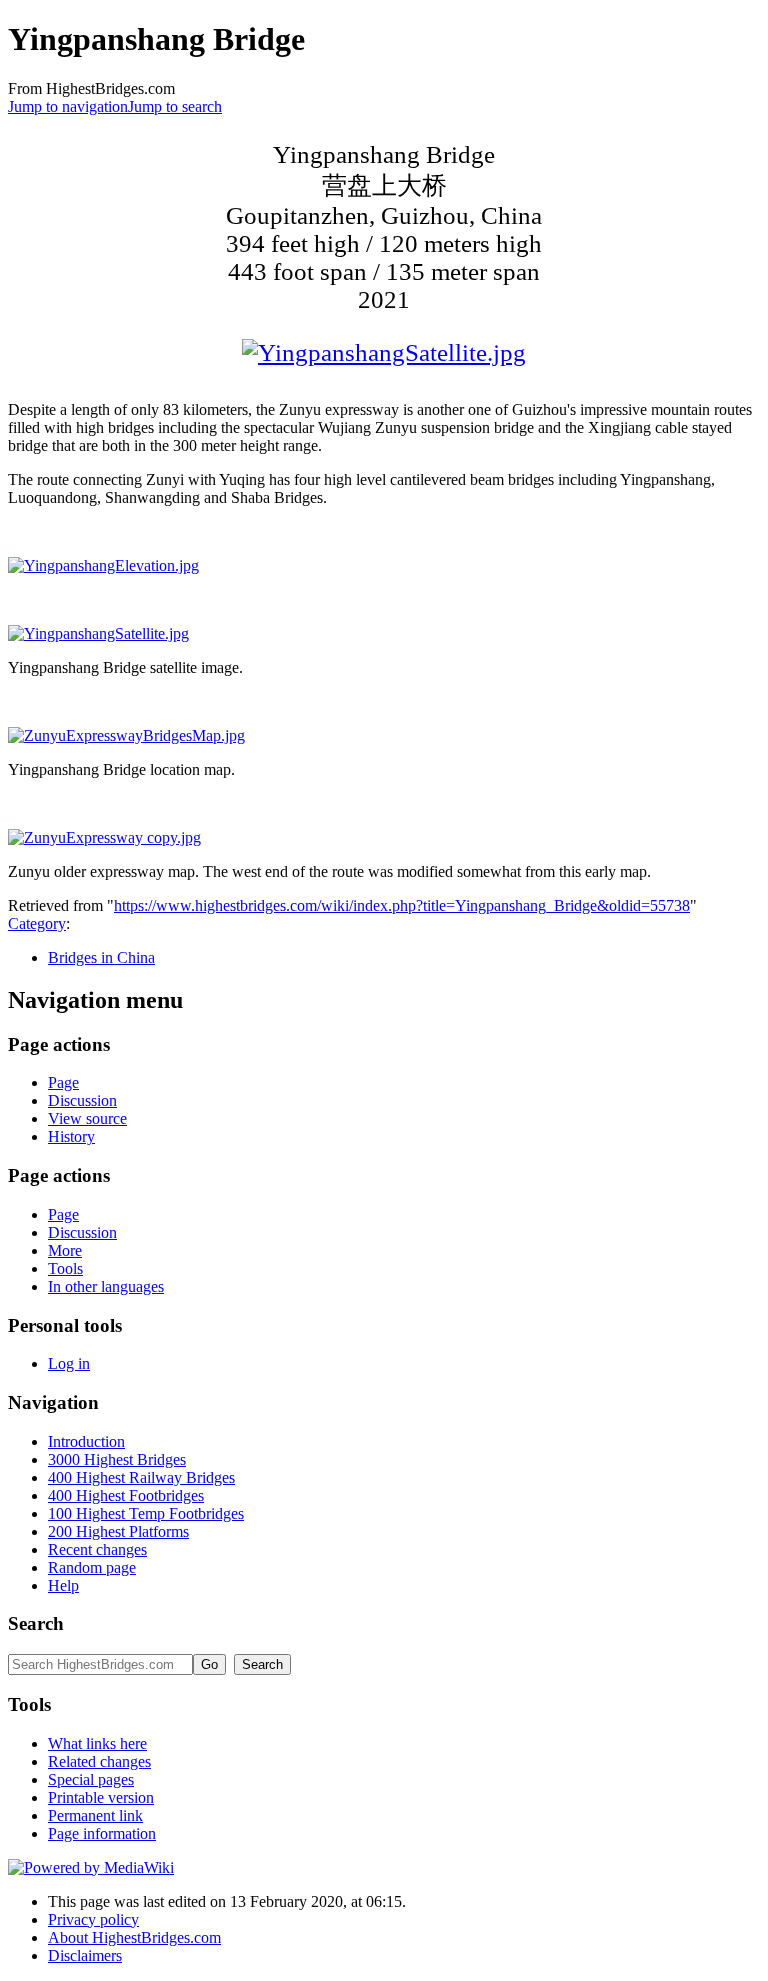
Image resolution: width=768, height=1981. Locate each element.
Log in (69, 1363)
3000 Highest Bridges (117, 1459)
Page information (102, 1833)
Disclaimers (85, 1955)
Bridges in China (101, 957)
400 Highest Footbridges (126, 1495)
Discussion (82, 1100)
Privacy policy (93, 1919)
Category (37, 923)
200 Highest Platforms (118, 1531)
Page (63, 1082)
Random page (92, 1567)
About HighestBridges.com (134, 1937)
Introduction (86, 1441)
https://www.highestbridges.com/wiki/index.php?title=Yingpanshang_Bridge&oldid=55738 (402, 905)
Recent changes (97, 1549)
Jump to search (175, 106)
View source (87, 1118)
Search (36, 1623)
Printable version (101, 1797)
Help (63, 1585)
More (65, 1250)
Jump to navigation (68, 106)
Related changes (99, 1761)
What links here (97, 1743)
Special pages (91, 1779)
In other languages (106, 1286)
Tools (65, 1268)
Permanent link (95, 1815)
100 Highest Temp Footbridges (146, 1513)
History (71, 1136)
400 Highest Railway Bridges (141, 1477)
